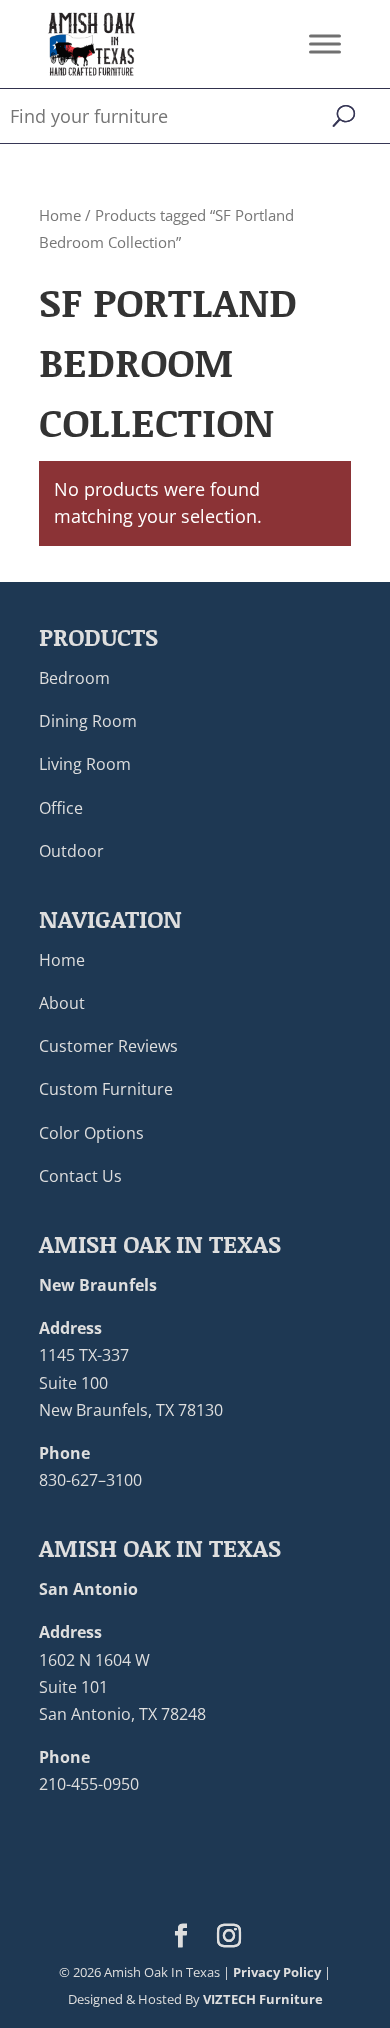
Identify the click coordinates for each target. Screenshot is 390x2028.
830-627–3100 (90, 1480)
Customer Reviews (108, 1046)
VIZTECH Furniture (263, 1999)
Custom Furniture (106, 1089)
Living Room (85, 764)
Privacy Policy (277, 1972)
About (62, 1003)
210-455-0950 (89, 1784)
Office (61, 808)
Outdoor (71, 851)
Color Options (91, 1133)
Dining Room (88, 721)
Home (60, 215)
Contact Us (80, 1176)
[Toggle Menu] (325, 43)
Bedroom (74, 678)
